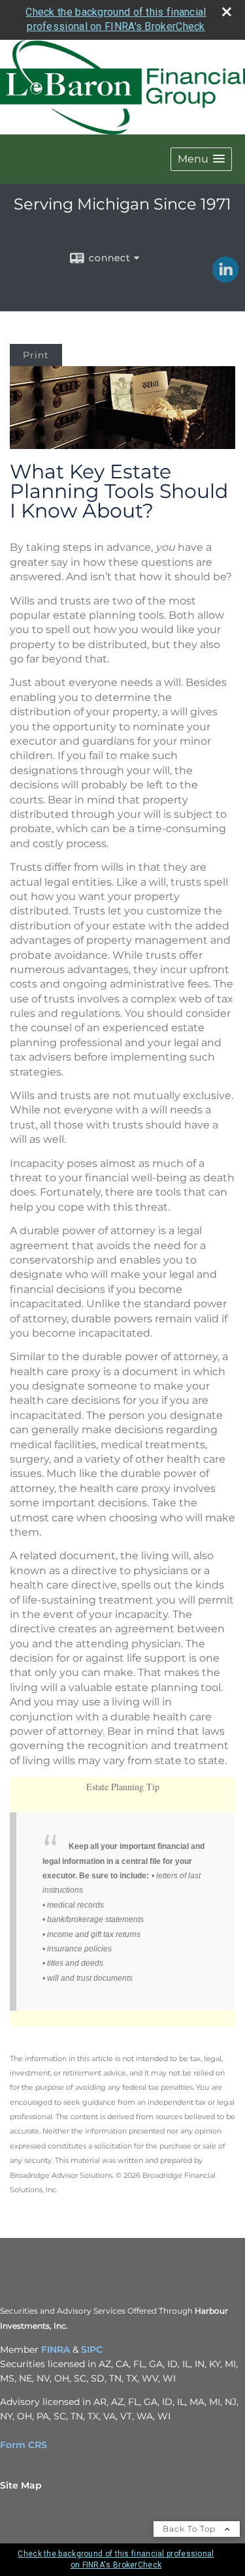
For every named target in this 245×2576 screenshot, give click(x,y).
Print (36, 355)
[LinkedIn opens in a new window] (225, 278)
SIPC (92, 2350)
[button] (201, 159)
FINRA (56, 2350)
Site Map (21, 2485)
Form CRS (24, 2445)
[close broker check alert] (227, 12)
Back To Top (190, 2529)
